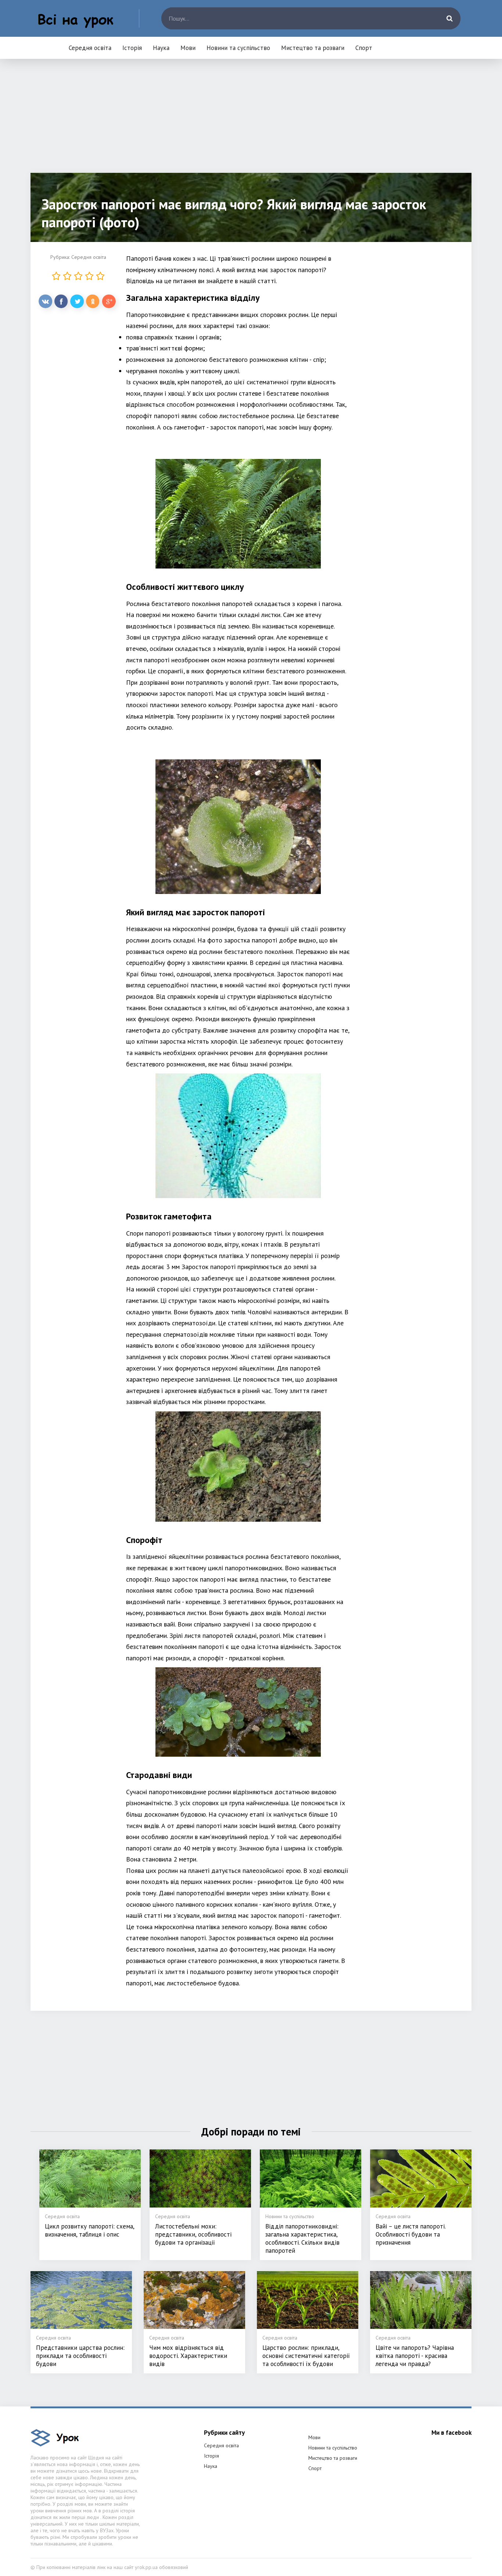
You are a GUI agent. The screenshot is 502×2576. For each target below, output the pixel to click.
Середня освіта (90, 48)
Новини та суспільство (238, 48)
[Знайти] (449, 18)
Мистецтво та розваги (313, 48)
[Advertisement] (251, 121)
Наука (161, 48)
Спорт (364, 48)
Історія (132, 48)
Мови (188, 48)
